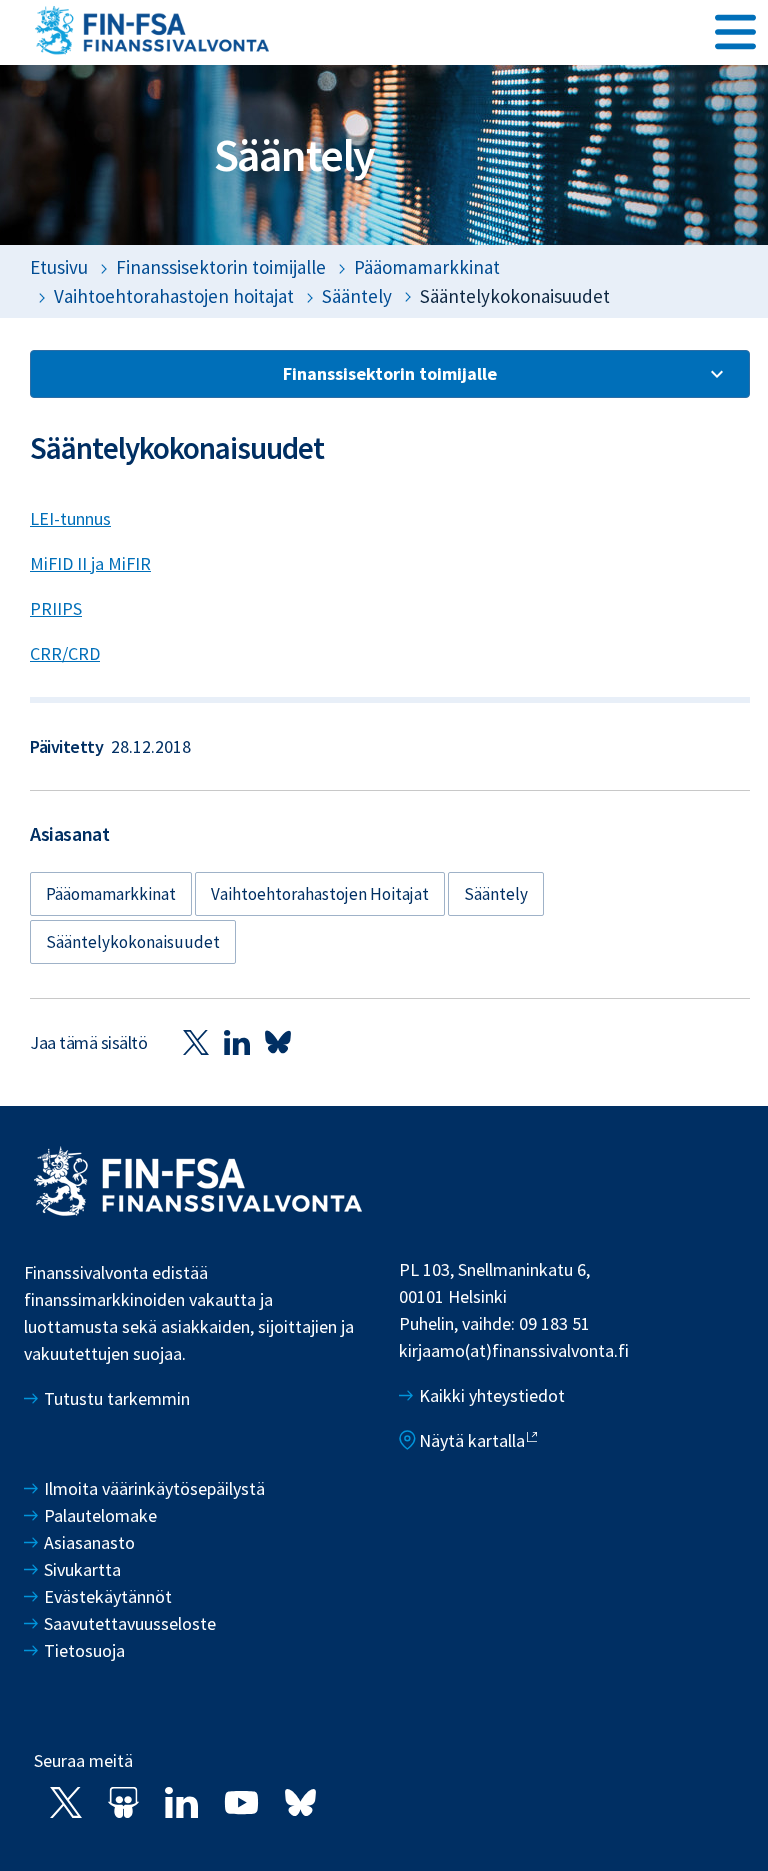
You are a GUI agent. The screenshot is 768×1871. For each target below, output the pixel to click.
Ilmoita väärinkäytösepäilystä (154, 1488)
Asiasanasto (89, 1542)
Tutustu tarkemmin (117, 1398)
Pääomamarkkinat (427, 267)
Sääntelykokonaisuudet (133, 942)
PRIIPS (56, 608)
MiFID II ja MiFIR (90, 563)
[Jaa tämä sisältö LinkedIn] (237, 1041)
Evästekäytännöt (108, 1596)
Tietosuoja (84, 1650)
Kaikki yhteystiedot (492, 1395)
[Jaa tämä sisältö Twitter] (196, 1041)
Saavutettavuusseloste (130, 1623)
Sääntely (357, 296)
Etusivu (59, 267)
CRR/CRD (65, 653)
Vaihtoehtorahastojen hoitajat (174, 296)
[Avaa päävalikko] (735, 31)
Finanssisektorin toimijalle (221, 267)
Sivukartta (82, 1569)
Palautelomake (100, 1515)
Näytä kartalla (472, 1440)
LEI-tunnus (70, 518)
